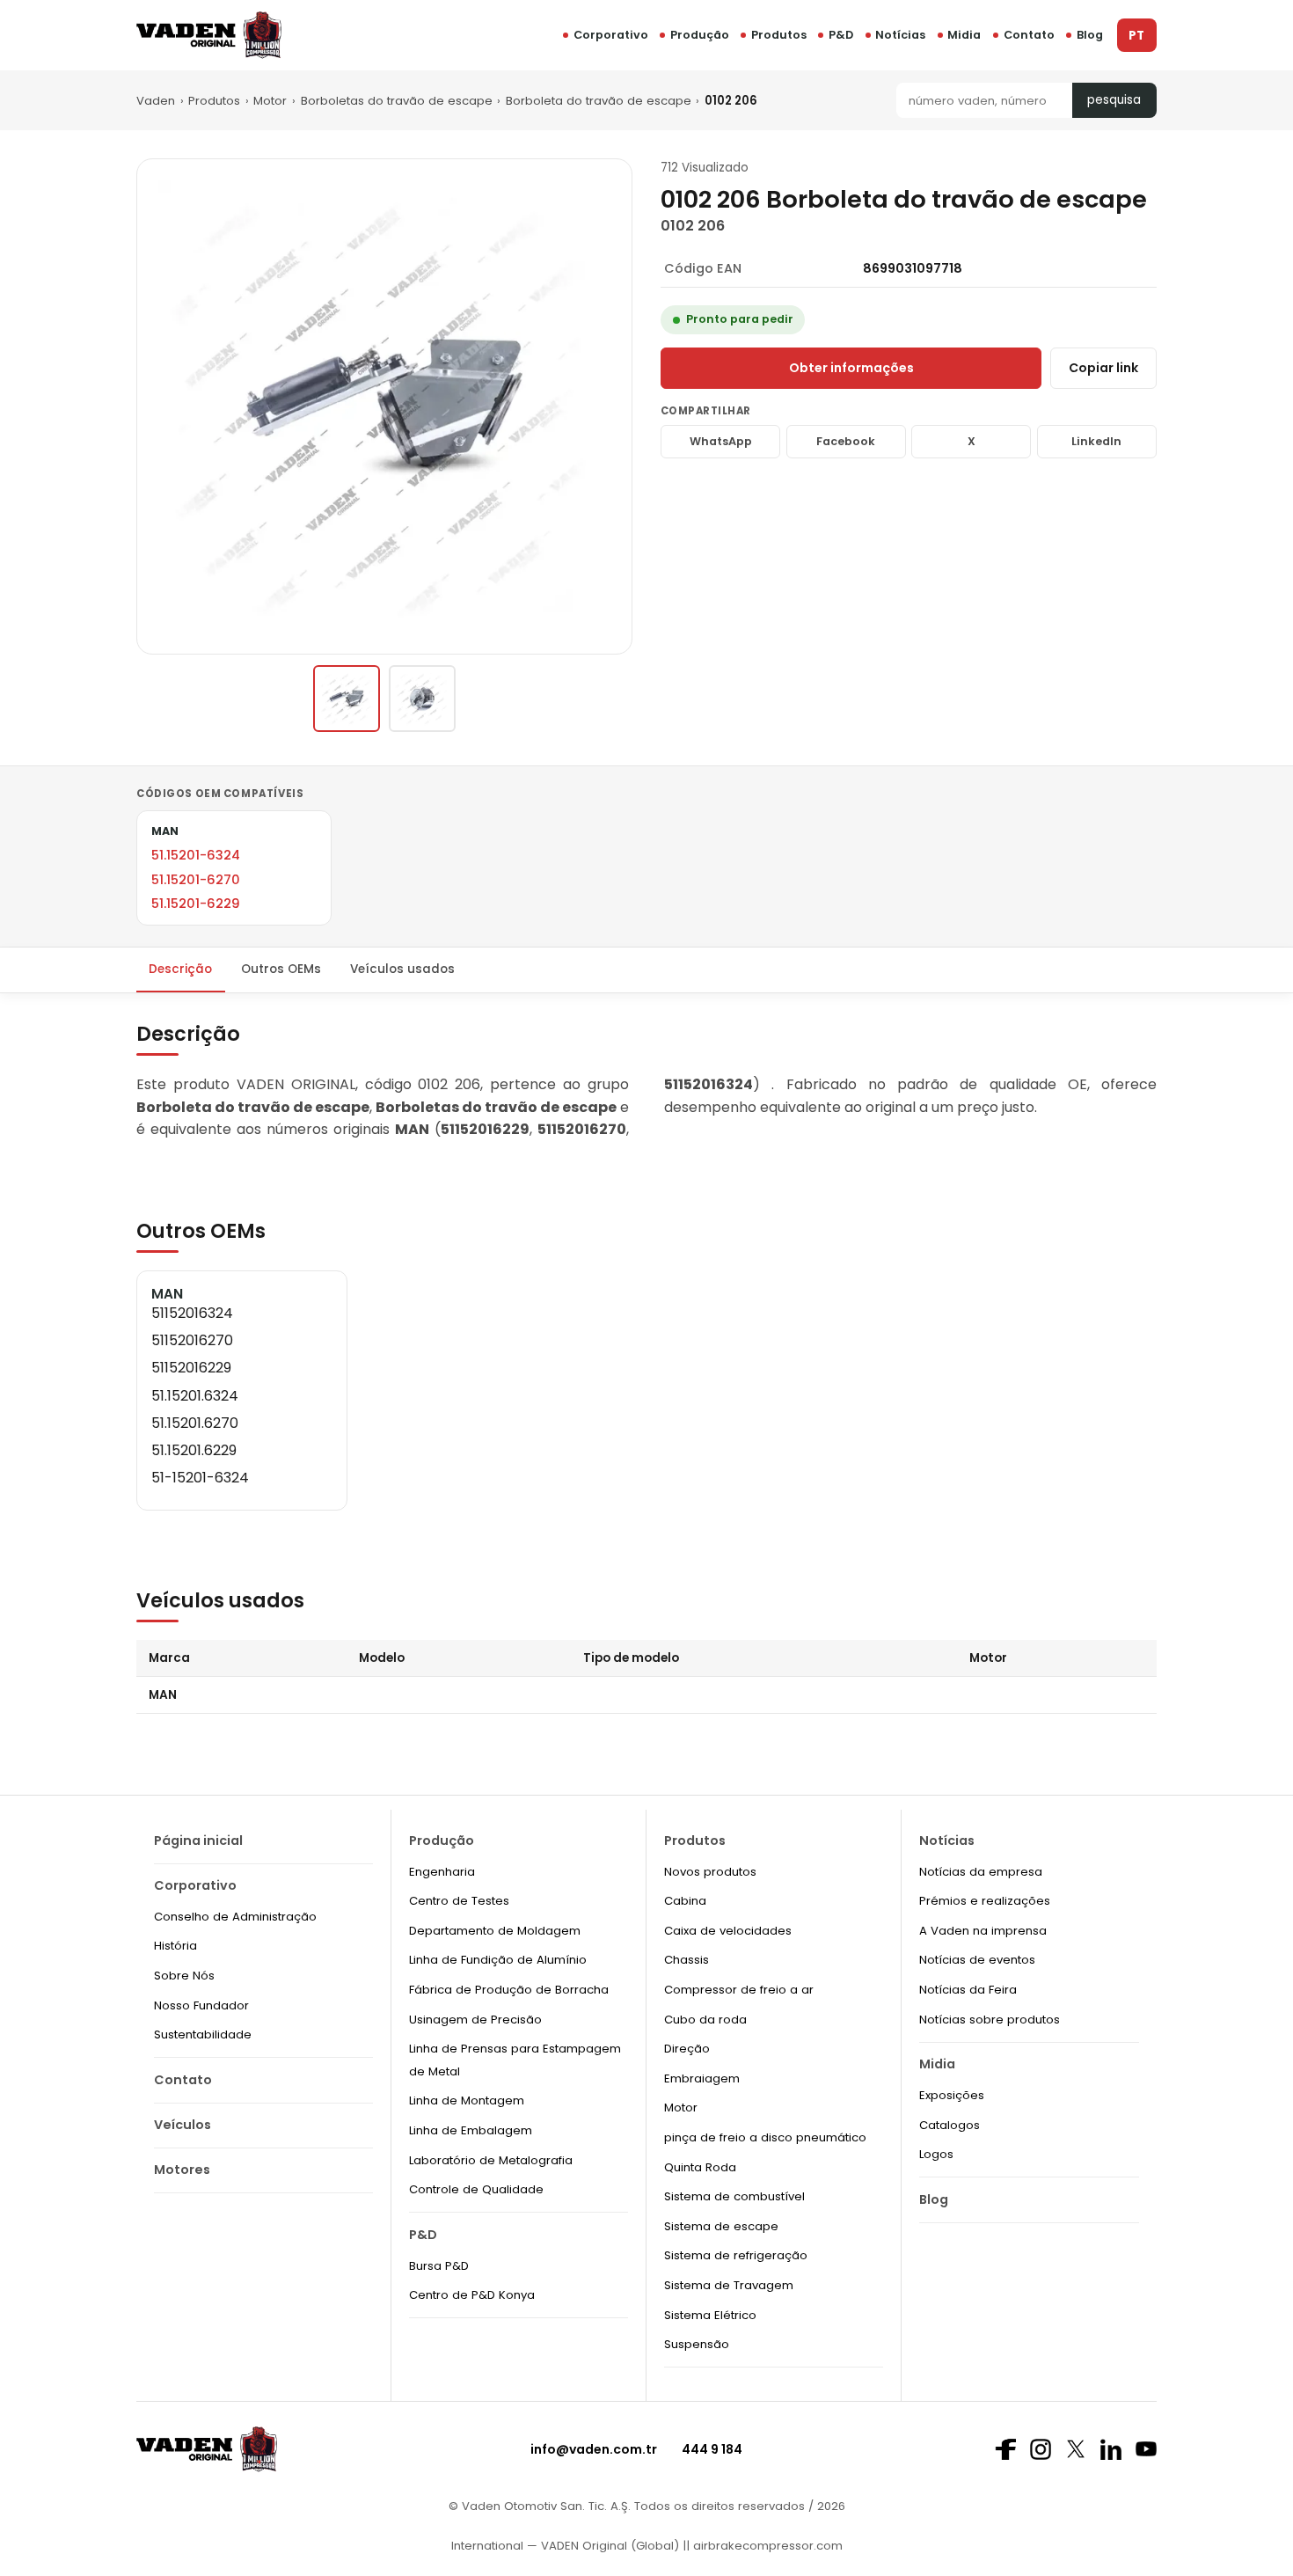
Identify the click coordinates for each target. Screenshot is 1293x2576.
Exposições (952, 2095)
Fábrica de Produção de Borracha (509, 1990)
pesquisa (1114, 100)
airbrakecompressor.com (766, 2546)
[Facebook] (1005, 2449)
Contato (1029, 35)
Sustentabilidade (203, 2034)
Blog (1090, 35)
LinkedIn (1096, 441)
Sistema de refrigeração (736, 2255)
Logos (936, 2154)
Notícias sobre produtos (990, 2020)
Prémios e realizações (985, 1901)
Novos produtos (710, 1872)
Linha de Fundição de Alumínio (498, 1960)
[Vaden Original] (209, 35)
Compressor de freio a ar (739, 1990)
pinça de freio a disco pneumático (765, 2137)
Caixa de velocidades (728, 1931)
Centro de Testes (459, 1901)
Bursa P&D (439, 2266)
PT (1136, 36)
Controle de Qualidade (476, 2189)
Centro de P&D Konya (472, 2295)
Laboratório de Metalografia (491, 2160)
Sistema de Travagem (729, 2285)
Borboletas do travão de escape (397, 101)
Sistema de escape (721, 2226)
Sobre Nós (184, 1976)
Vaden (156, 101)
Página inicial (198, 1841)
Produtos (779, 35)
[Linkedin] (1111, 2449)
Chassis (687, 1960)
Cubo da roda (705, 2020)
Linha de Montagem (467, 2100)
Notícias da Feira (968, 1990)
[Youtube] (1146, 2449)
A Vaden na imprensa (983, 1931)
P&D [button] (841, 35)
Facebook (846, 441)
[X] (1076, 2449)
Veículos (183, 2125)
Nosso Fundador (201, 2005)
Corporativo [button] (611, 35)
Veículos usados (402, 969)
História (175, 1946)
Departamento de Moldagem (495, 1931)
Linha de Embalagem (471, 2130)
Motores (182, 2170)
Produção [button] (700, 35)
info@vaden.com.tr (594, 2449)
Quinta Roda (700, 2167)
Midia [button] (964, 35)
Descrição (180, 969)
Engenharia (442, 1872)
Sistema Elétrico (710, 2315)
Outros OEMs (281, 969)
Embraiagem (702, 2078)
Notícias (900, 35)
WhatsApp (721, 441)
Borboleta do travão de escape (599, 101)
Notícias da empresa (981, 1872)
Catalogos (950, 2125)
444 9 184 (712, 2449)
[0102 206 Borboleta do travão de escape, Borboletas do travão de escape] (347, 699)
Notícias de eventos (977, 1960)
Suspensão (697, 2344)
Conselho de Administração (235, 1917)
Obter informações (851, 368)
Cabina (685, 1901)
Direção (687, 2049)
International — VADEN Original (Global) (565, 2546)
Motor (270, 101)
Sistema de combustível (734, 2196)
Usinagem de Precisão (475, 2020)
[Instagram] (1041, 2449)
